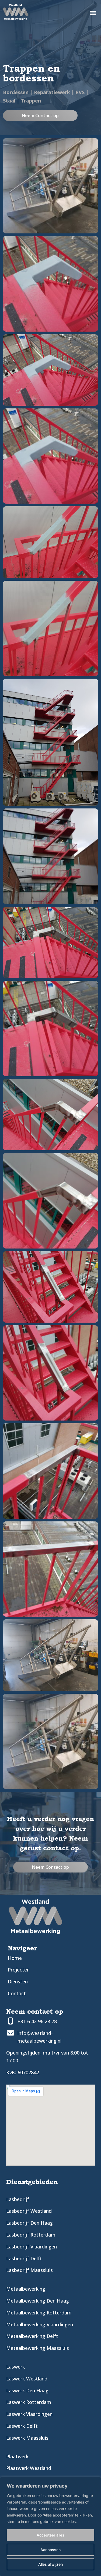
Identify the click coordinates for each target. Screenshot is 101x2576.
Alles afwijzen (50, 2564)
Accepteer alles (50, 2535)
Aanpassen (50, 2550)
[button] (93, 13)
